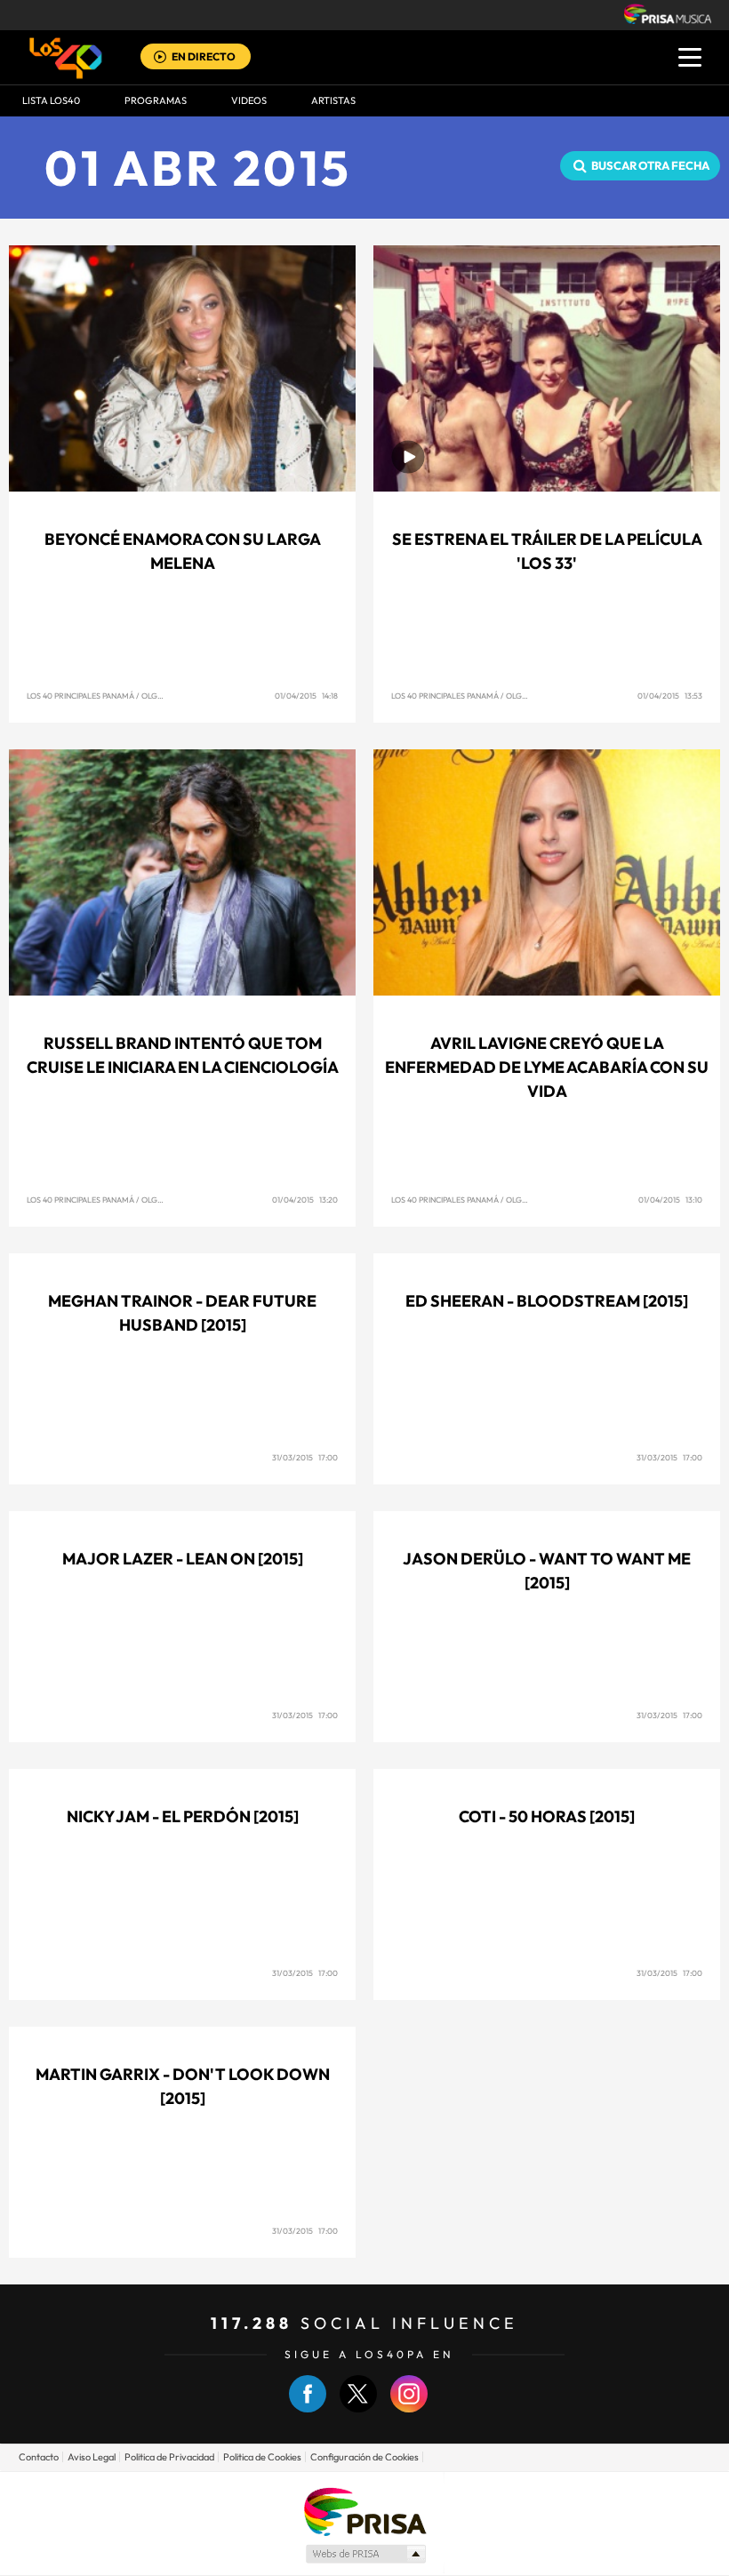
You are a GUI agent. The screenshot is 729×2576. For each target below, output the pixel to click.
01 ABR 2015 (198, 168)
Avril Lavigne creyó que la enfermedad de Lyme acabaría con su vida (547, 1067)
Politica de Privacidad (169, 2457)
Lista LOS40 (51, 100)
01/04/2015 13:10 (670, 1200)
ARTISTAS (333, 100)
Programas (156, 100)
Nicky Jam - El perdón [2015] (183, 1816)
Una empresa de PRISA (364, 2511)
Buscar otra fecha (650, 165)
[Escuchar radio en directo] (160, 58)
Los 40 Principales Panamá (80, 696)
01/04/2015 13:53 (670, 696)
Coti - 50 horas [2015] (547, 1816)
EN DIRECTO (204, 56)
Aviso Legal (92, 2457)
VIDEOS (249, 100)
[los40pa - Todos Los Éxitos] (66, 58)
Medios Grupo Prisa (365, 2554)
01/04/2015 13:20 (305, 1200)
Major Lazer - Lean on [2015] (183, 1559)
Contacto (39, 2457)
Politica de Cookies (262, 2457)
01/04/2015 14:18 (306, 696)
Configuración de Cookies (364, 2457)
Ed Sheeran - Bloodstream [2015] (547, 1301)
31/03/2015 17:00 (305, 1457)
